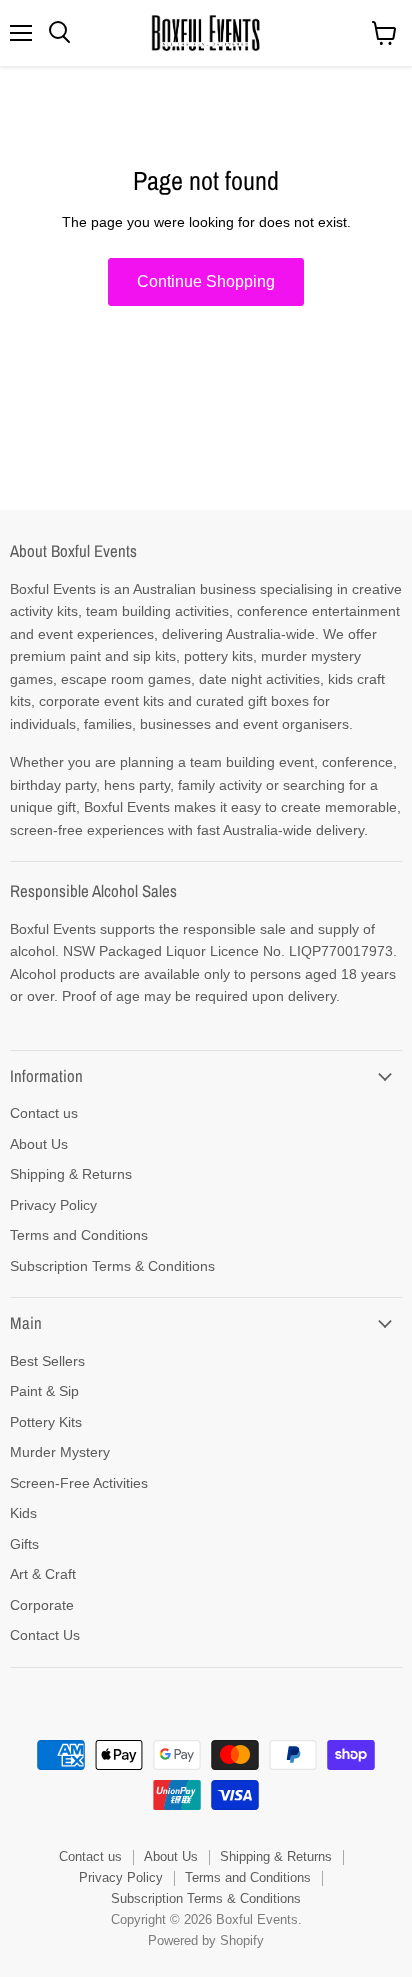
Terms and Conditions (79, 1235)
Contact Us (45, 1635)
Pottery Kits (46, 1422)
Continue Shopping (206, 281)
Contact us (44, 1113)
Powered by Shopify (206, 1940)
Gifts (24, 1544)
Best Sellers (47, 1361)
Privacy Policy (53, 1205)
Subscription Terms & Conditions (112, 1266)
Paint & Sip (44, 1391)
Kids (23, 1513)
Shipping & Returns (71, 1174)
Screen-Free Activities (79, 1483)
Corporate (42, 1605)
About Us (39, 1144)
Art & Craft (43, 1574)
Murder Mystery (60, 1452)
